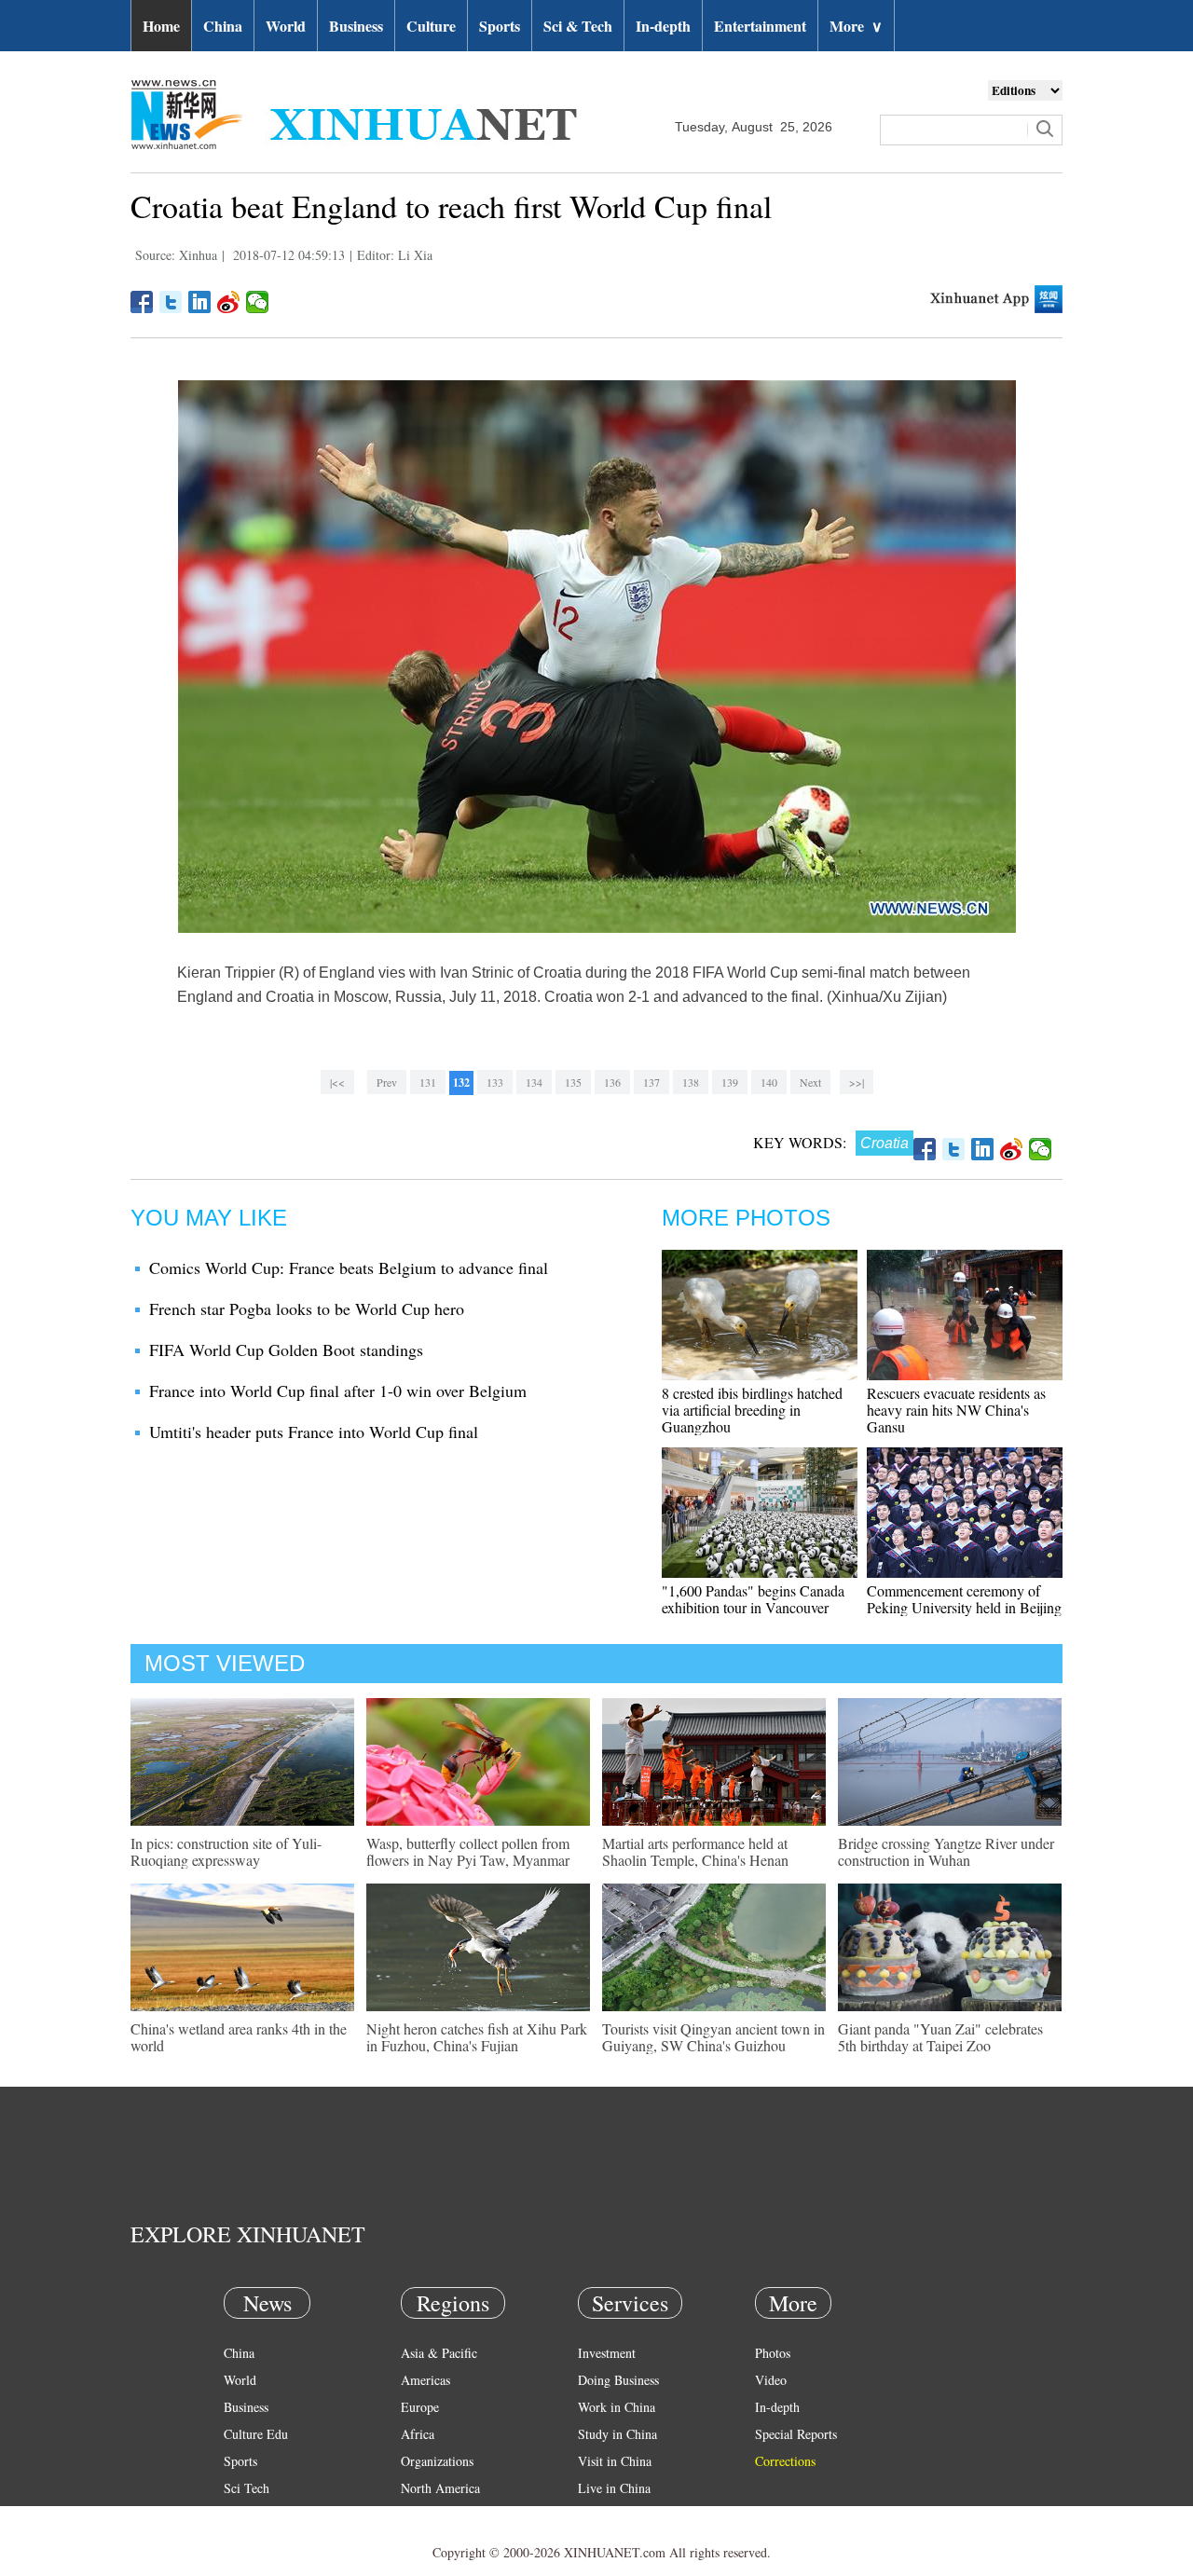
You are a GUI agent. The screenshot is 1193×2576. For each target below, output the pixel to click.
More (856, 26)
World (286, 26)
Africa (418, 2434)
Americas (425, 2380)
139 (730, 1082)
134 (534, 1082)
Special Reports (796, 2434)
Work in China (617, 2407)
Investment (607, 2353)
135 (573, 1082)
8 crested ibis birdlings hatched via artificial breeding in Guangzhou (752, 1410)
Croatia (884, 1143)
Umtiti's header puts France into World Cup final (314, 1432)
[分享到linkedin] (200, 302)
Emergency (608, 2515)
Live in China (614, 2488)
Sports (500, 26)
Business (356, 26)
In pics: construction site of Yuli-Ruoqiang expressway (226, 1851)
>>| (857, 1082)
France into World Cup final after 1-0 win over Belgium (338, 1391)
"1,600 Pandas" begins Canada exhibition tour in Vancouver (753, 1599)
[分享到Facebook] (142, 302)
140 (769, 1082)
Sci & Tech (578, 26)
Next (810, 1082)
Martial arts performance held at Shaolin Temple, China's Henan (695, 1851)
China (223, 26)
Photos (773, 2353)
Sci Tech (247, 2488)
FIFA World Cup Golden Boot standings (286, 1350)
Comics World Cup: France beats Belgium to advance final (349, 1267)
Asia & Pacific (439, 2353)
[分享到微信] (258, 302)
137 (651, 1082)
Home (161, 26)
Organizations (437, 2461)
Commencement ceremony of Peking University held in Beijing (964, 1599)
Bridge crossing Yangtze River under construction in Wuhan (946, 1851)
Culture (431, 26)
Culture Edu (256, 2434)
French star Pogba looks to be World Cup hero (307, 1309)
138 (691, 1082)
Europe (420, 2407)
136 (612, 1082)
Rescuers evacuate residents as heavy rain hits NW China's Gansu (956, 1410)
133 (495, 1082)
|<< (337, 1082)
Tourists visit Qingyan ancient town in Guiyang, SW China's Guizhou (713, 2037)
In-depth (663, 26)
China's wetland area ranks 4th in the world (239, 2037)
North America (440, 2488)
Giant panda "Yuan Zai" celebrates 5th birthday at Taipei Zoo (940, 2037)
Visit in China (615, 2461)
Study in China (617, 2434)
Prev (387, 1082)
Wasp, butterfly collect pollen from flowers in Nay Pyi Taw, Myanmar (468, 1851)
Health (241, 2515)
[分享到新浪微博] (229, 302)
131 (428, 1082)
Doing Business (618, 2380)
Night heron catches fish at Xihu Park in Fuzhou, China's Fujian (477, 2037)
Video (771, 2380)
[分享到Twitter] (171, 302)
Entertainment (760, 26)
